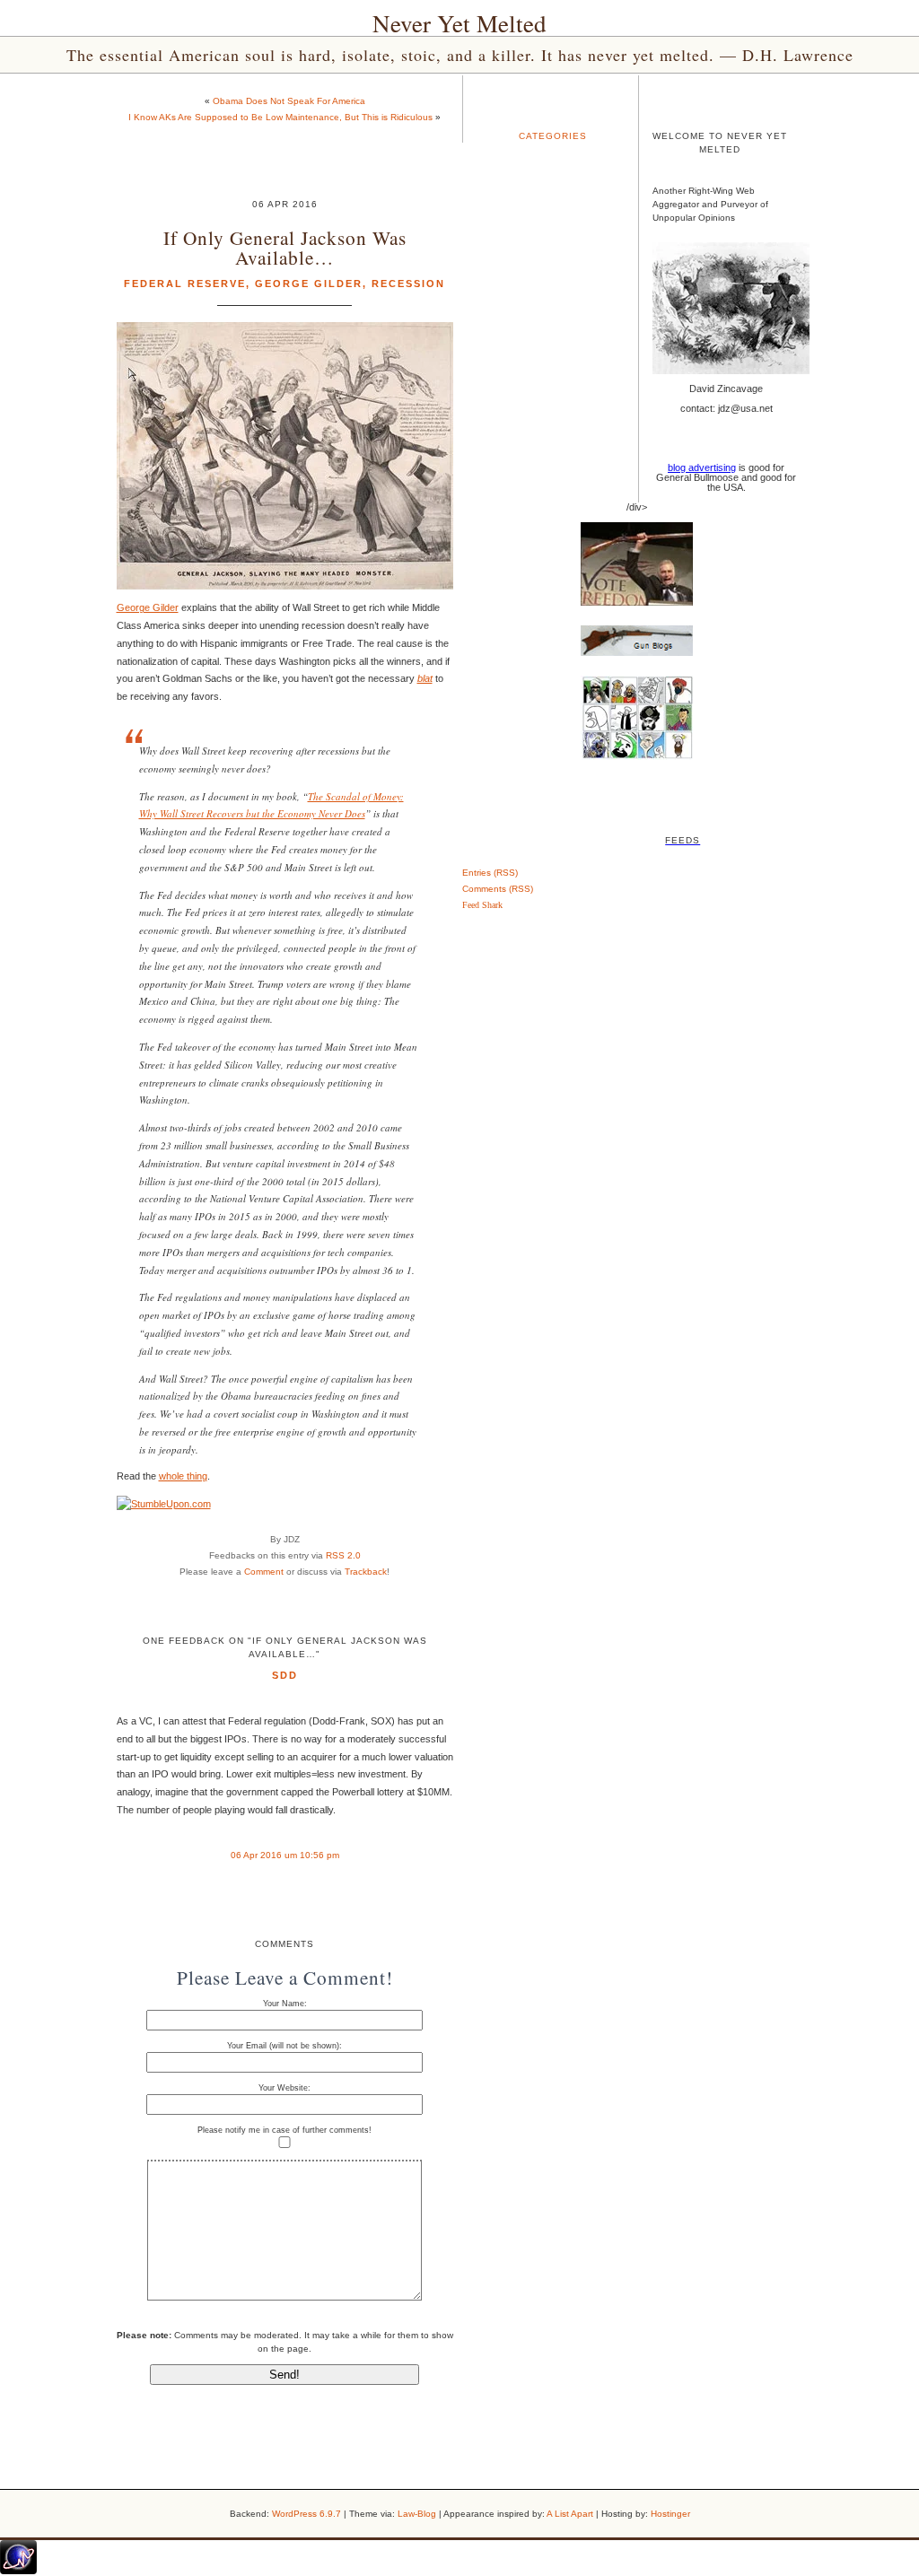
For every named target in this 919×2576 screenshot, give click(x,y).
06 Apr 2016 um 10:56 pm (285, 1855)
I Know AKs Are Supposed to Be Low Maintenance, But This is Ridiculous (280, 117)
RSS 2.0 (343, 1555)
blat (425, 678)
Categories (553, 136)
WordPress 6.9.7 (306, 2514)
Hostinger (670, 2514)
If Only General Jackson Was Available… (285, 247)
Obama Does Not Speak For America (289, 101)
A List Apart (570, 2514)
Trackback (366, 1572)
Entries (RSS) (490, 873)
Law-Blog (417, 2514)
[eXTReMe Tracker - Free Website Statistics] (18, 2571)
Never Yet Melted (459, 23)
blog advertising (702, 467)
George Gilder (309, 284)
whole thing (183, 1476)
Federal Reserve (185, 284)
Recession (408, 284)
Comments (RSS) (498, 889)
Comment (264, 1572)
